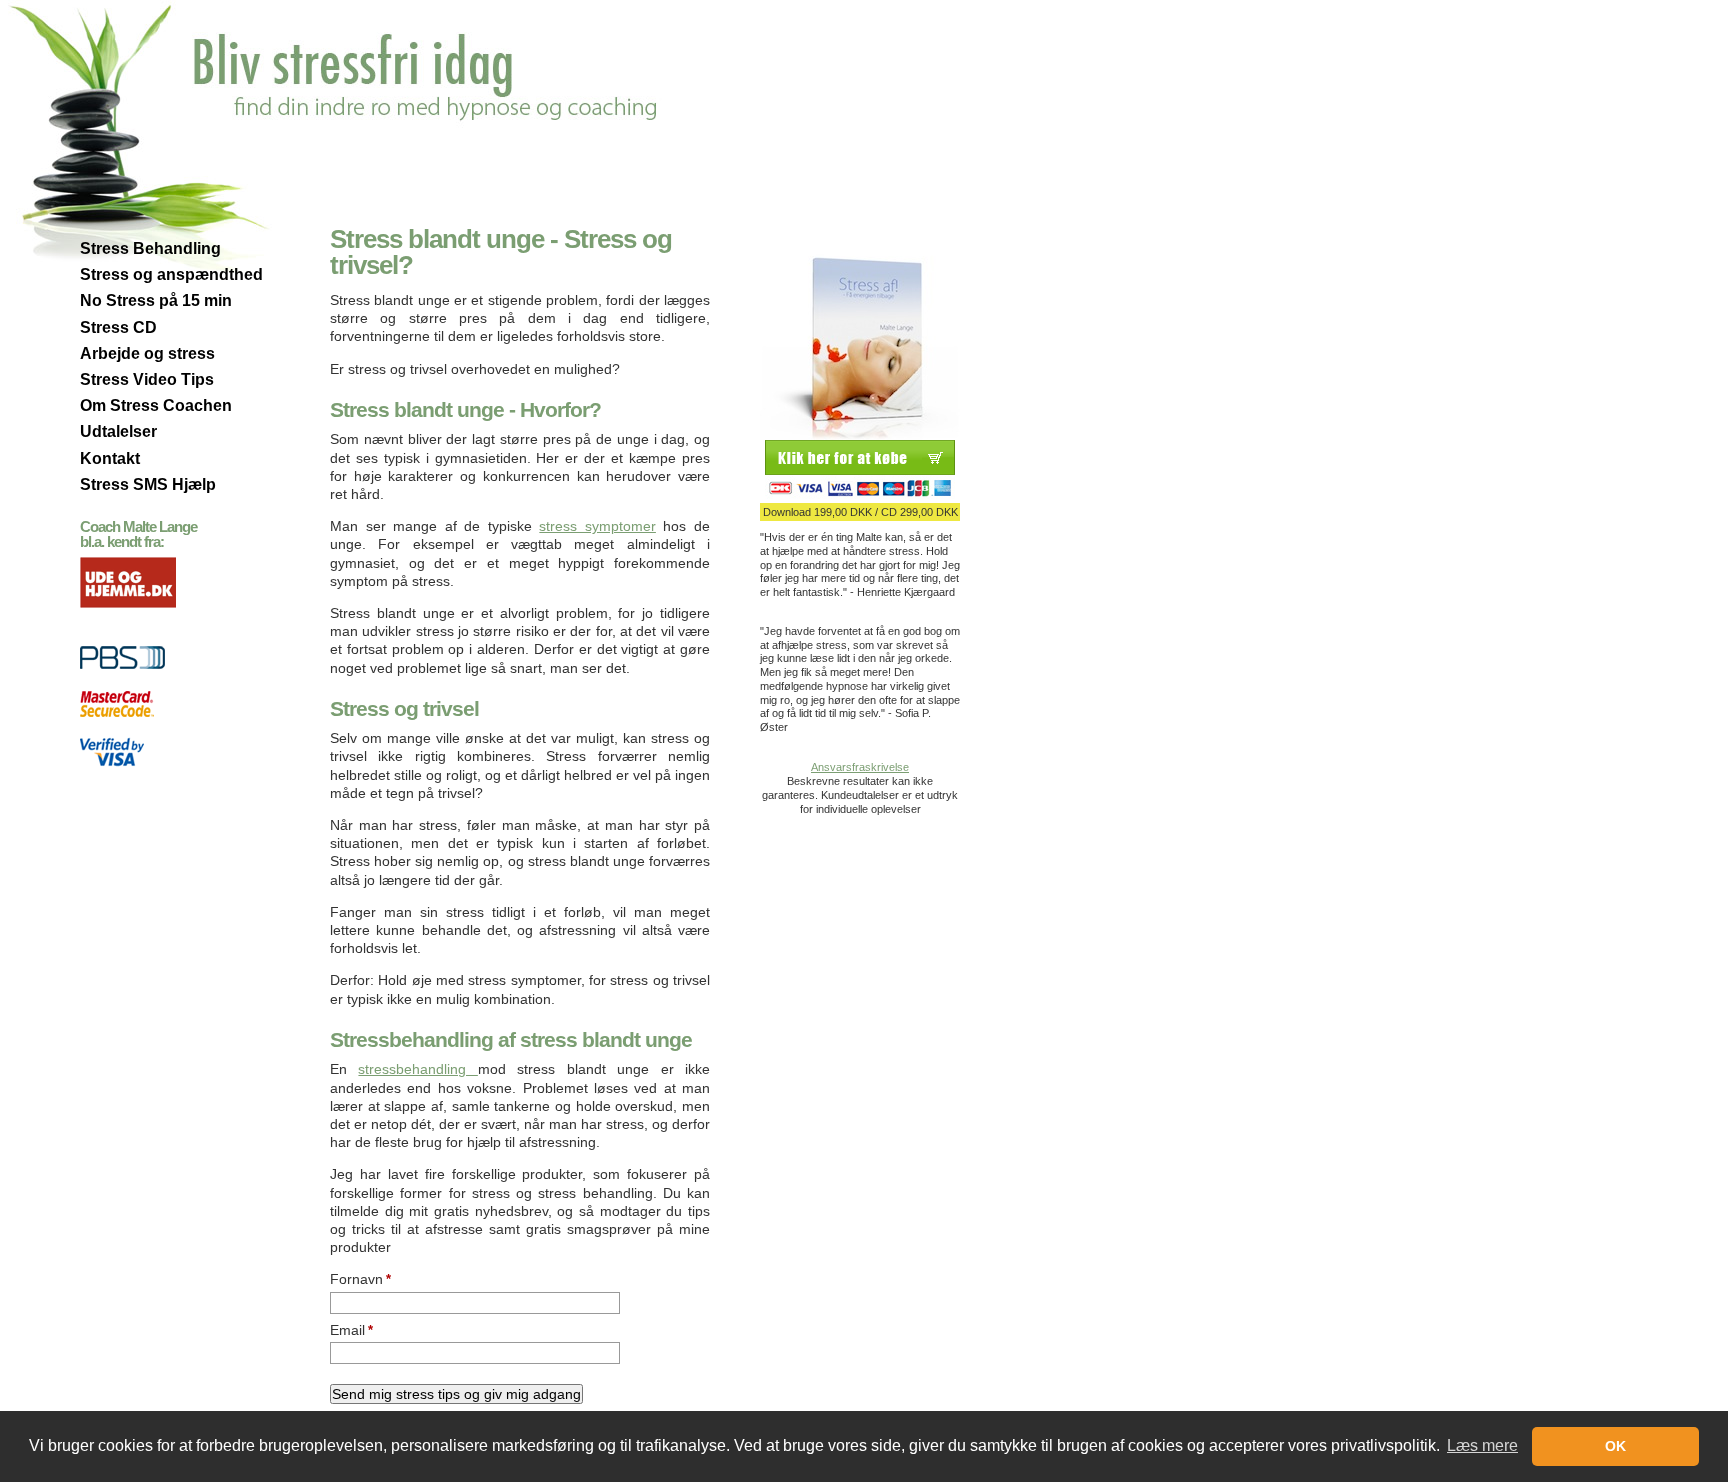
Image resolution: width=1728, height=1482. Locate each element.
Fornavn (360, 1279)
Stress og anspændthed (171, 274)
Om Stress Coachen (156, 405)
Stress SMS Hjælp (148, 484)
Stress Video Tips (147, 379)
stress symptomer (597, 526)
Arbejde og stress (147, 353)
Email (351, 1330)
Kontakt (110, 458)
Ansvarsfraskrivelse (860, 767)
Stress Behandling (150, 248)
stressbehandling (417, 1069)
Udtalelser (118, 431)
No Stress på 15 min (156, 300)
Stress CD (118, 327)
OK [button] (1615, 1446)
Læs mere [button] (1482, 1445)
